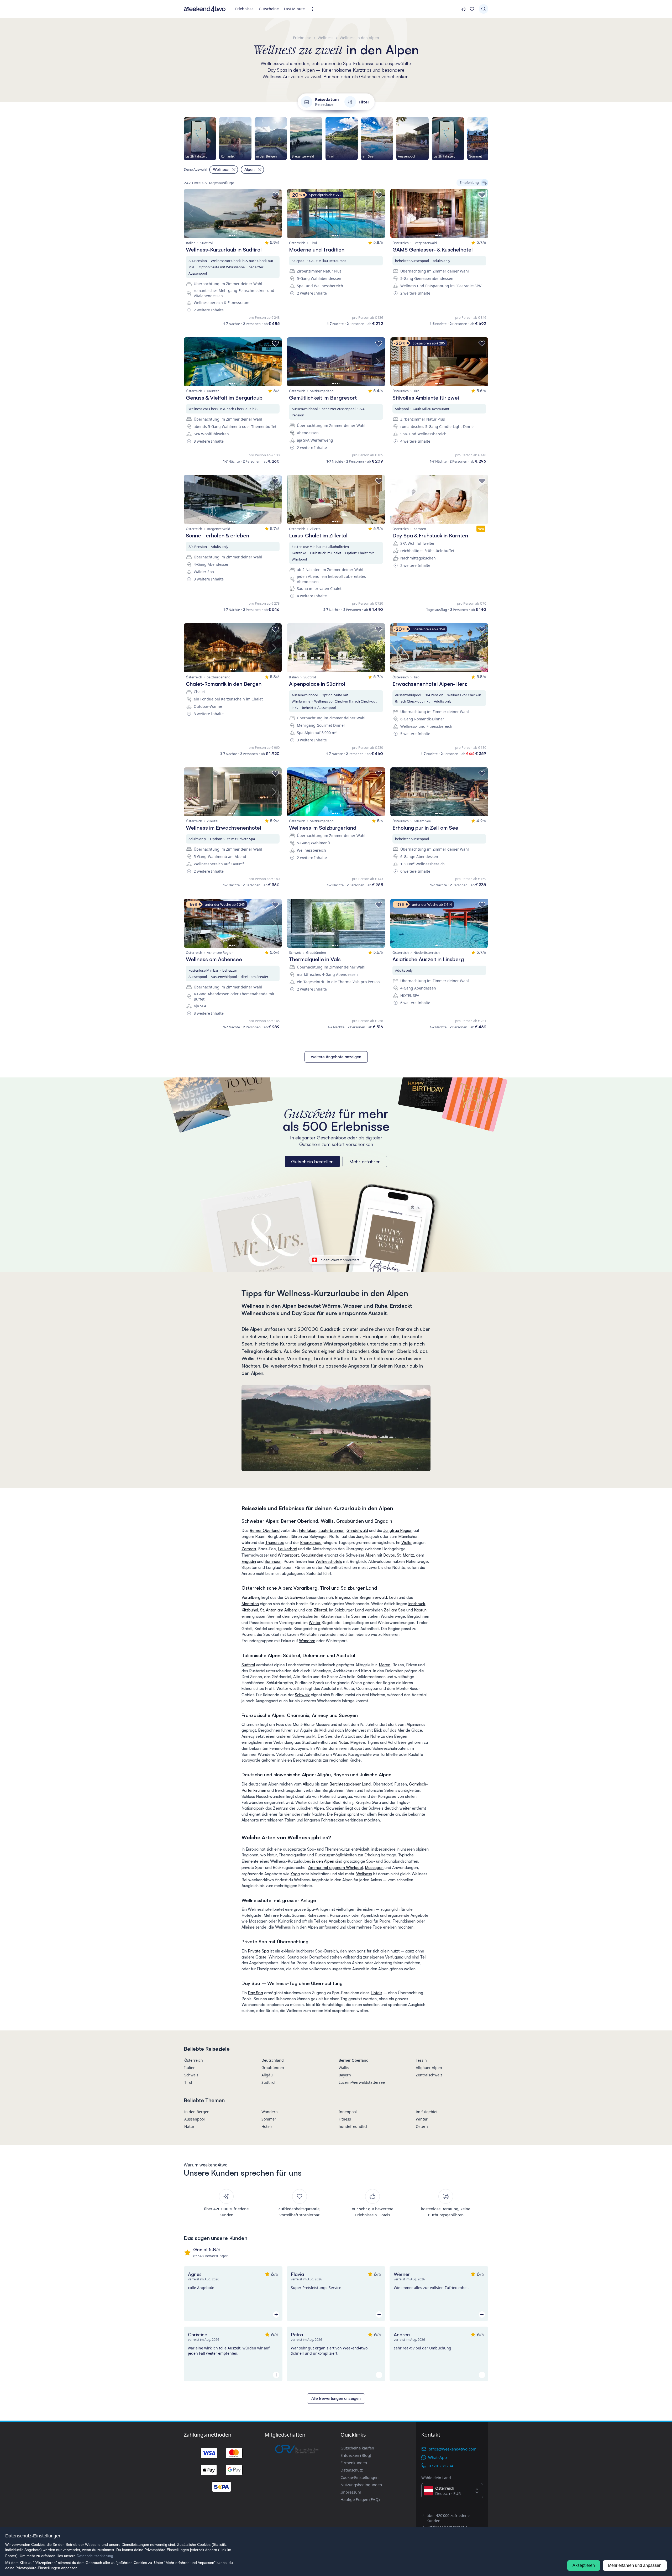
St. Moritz (405, 1555)
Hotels (376, 1993)
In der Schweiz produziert (339, 1260)
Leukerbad (288, 1549)
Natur (343, 1742)
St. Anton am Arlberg (279, 1610)
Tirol (188, 2082)
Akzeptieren (584, 2565)
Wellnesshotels (329, 1561)
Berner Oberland (265, 1530)
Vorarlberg (251, 1597)
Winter (315, 1623)
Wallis (406, 1543)
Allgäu (308, 1784)
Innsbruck (417, 1604)
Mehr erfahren (365, 1161)
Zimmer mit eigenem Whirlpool (335, 1868)
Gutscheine (269, 9)
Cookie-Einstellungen (359, 2477)
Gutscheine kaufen (357, 2448)
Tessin (421, 2060)
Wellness (364, 1874)
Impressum (351, 2492)
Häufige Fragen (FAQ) (360, 2499)
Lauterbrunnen (331, 1530)
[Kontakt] (463, 9)
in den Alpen (323, 1861)
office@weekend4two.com (453, 2449)
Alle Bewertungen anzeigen (336, 2398)
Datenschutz (352, 2470)
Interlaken (308, 1530)
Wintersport (288, 1555)
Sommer (359, 1616)
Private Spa (258, 1951)
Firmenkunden (354, 2463)
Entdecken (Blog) (356, 2455)
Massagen (374, 1868)
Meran (385, 1665)
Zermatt (249, 1549)
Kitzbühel (250, 1610)
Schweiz (302, 1695)
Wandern (307, 1641)
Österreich (194, 2060)
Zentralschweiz (429, 2075)
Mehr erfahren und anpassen (635, 2565)
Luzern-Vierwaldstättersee (362, 2082)
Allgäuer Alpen (429, 2068)
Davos (389, 1555)
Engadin (249, 1561)
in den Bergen (197, 2112)
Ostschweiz (295, 1597)
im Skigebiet (427, 2112)
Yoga (295, 1874)
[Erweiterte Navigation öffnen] (314, 9)
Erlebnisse (244, 9)
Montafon (250, 1604)
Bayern (345, 2075)
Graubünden (312, 1555)
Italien (190, 2068)
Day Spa (255, 1993)
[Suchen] (484, 9)
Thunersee (275, 1543)
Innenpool (348, 2112)
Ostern (422, 2126)
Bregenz (343, 1597)
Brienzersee (311, 1543)
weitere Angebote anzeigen (336, 1057)
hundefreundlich (354, 2126)
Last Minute (294, 9)
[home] (205, 9)
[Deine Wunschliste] (472, 9)
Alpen (371, 1555)
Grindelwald (357, 1530)
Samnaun (273, 1561)
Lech (393, 1597)
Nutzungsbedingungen (361, 2485)
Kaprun (420, 1610)
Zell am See (395, 1610)
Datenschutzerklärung (95, 2556)
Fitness (345, 2119)
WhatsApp (437, 2457)
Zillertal (320, 1610)
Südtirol (248, 1665)
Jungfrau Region (398, 1530)
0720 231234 (441, 2466)
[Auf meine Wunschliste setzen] (275, 195)
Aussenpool (195, 2119)
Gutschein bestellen (312, 1161)
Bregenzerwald (373, 1597)
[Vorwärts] (488, 139)
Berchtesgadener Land (350, 1784)
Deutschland (273, 2060)
